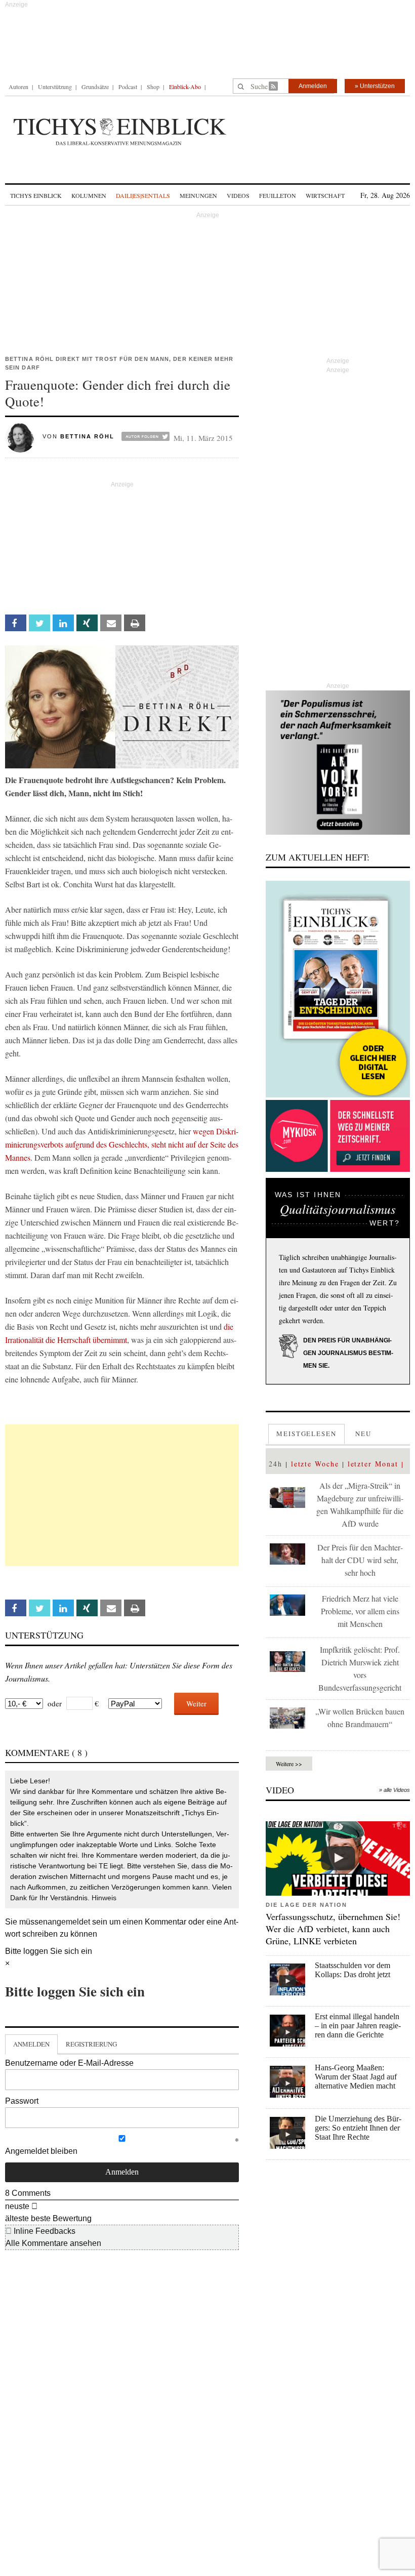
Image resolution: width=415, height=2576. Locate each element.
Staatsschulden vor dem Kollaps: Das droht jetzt (352, 1970)
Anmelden (313, 86)
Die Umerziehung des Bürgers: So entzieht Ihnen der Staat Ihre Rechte (358, 2128)
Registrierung (91, 2044)
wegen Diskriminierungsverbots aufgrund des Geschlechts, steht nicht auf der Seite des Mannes (122, 1144)
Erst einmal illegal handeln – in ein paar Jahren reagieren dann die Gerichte (358, 2026)
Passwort (22, 2101)
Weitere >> (289, 1764)
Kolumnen (89, 195)
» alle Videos (395, 1790)
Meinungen (198, 195)
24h (276, 1464)
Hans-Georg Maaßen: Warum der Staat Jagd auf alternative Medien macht (356, 2077)
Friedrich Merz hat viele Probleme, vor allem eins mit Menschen (360, 1611)
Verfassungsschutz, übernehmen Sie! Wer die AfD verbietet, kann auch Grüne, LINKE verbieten (333, 1929)
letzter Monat (373, 1464)
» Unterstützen (375, 86)
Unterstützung (55, 87)
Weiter (196, 1703)
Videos (238, 195)
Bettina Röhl (87, 436)
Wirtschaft (325, 195)
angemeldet (69, 1922)
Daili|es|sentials (143, 195)
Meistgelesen (306, 1434)
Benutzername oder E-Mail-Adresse (69, 2063)
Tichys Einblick (36, 195)
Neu (363, 1434)
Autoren (18, 87)
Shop (153, 87)
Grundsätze (95, 87)
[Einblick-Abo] (338, 989)
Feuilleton (278, 195)
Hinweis (104, 1898)
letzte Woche (315, 1464)
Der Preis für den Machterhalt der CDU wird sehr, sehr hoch (360, 1560)
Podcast (128, 87)
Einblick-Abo (185, 87)
